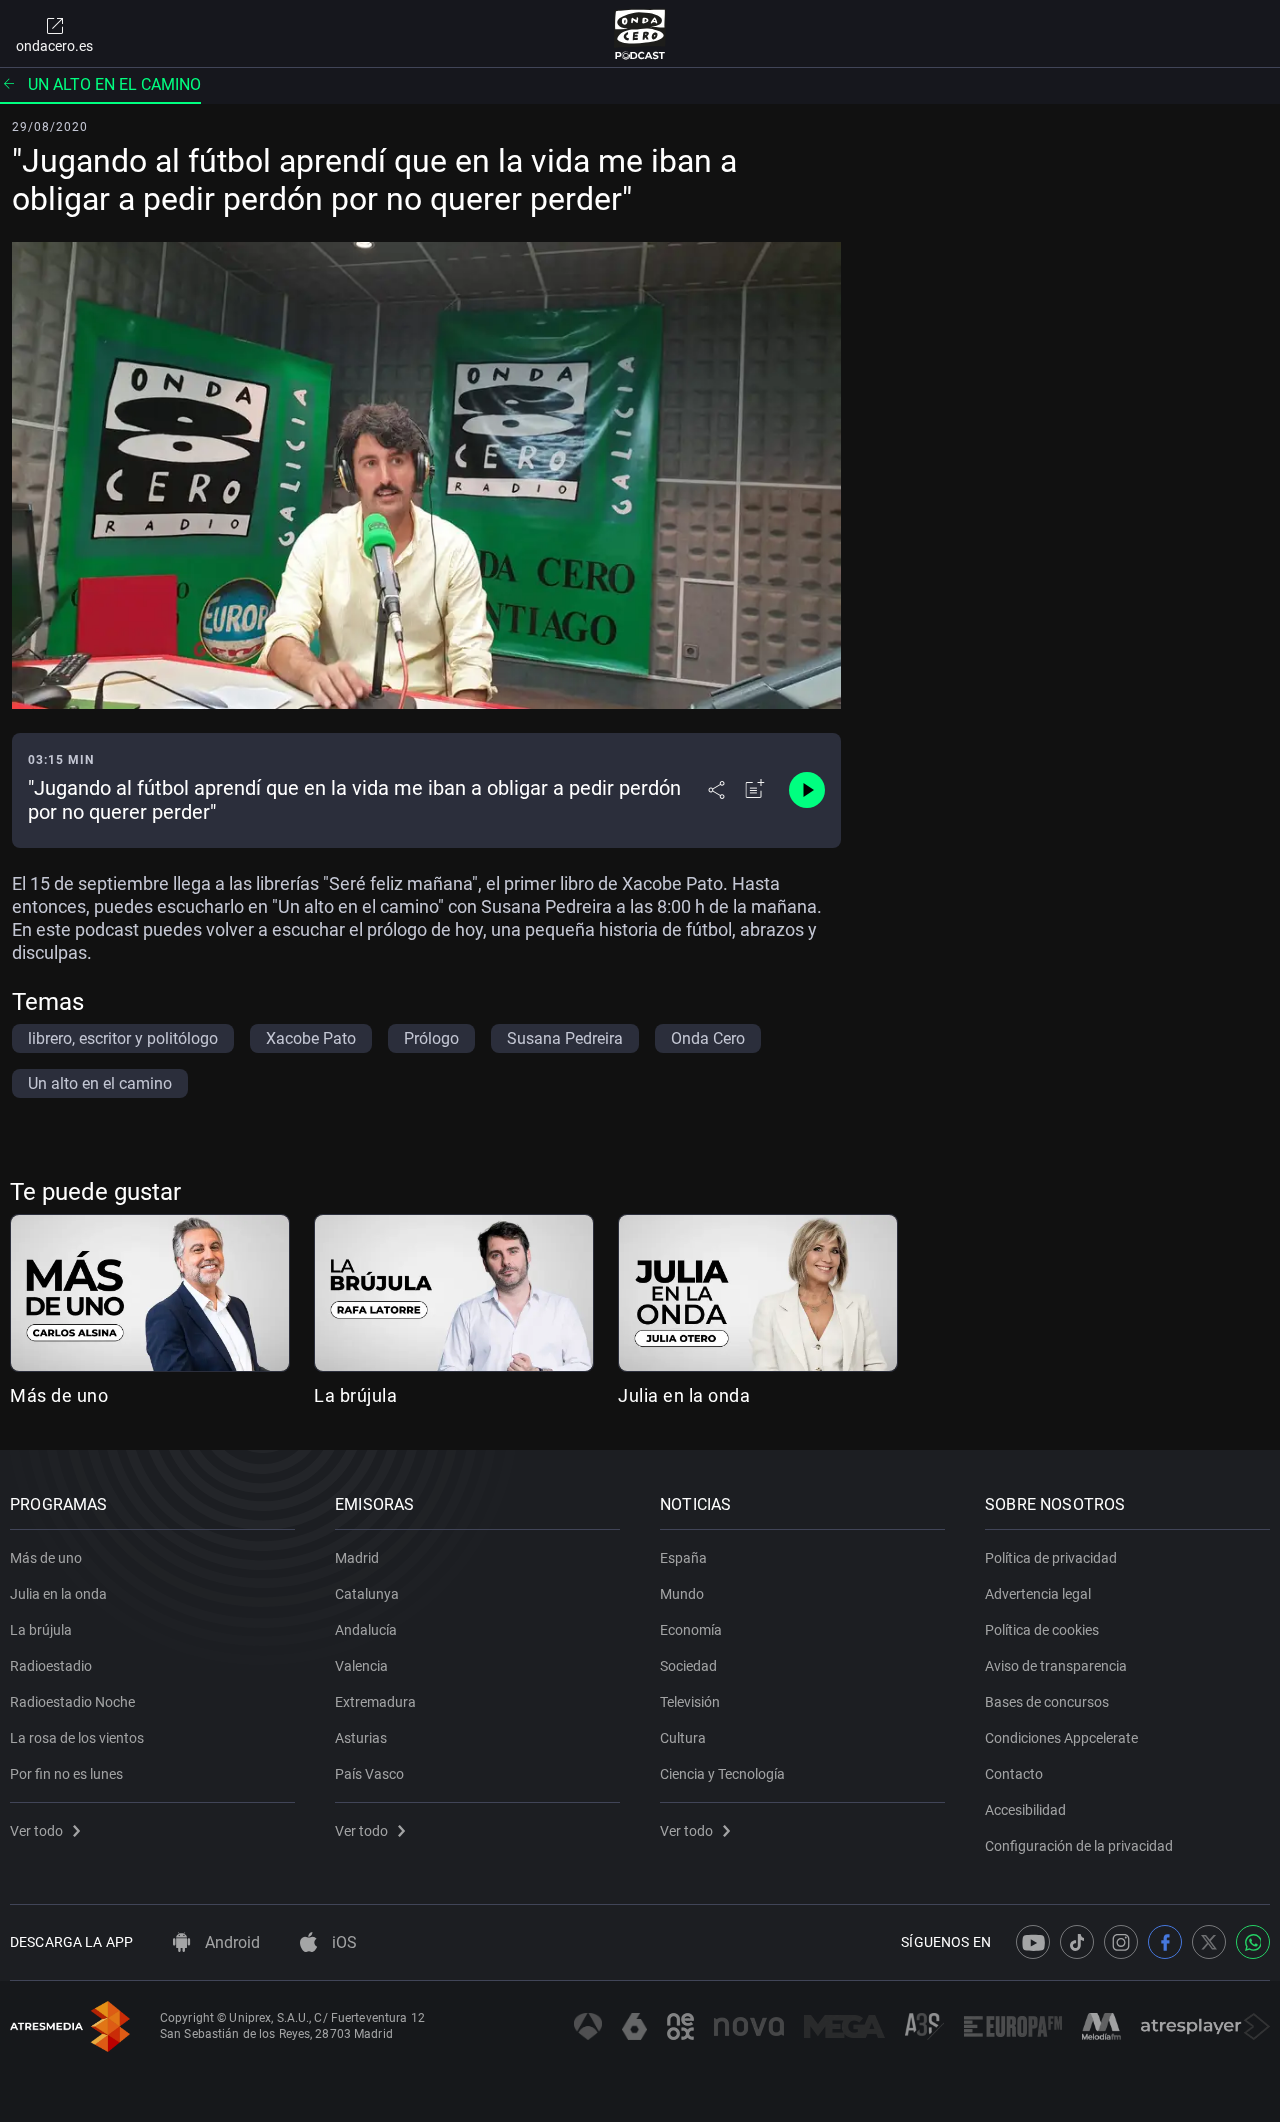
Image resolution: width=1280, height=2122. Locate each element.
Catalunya (367, 1594)
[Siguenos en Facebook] (1165, 1942)
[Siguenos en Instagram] (1121, 1942)
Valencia (361, 1666)
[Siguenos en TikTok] (1077, 1942)
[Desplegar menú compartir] (716, 790)
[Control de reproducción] (807, 790)
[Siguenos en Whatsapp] (1253, 1942)
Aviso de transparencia (1056, 1666)
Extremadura (375, 1702)
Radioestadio (51, 1666)
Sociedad (688, 1666)
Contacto (1014, 1774)
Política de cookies (1042, 1630)
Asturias (361, 1738)
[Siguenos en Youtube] (1033, 1942)
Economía (691, 1630)
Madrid (357, 1558)
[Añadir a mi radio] (755, 790)
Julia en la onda (684, 1395)
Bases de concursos (1047, 1702)
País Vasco (369, 1774)
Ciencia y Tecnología (722, 1774)
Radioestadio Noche (72, 1702)
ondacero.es (54, 46)
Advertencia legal (1038, 1594)
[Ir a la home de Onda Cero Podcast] (640, 34)
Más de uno (59, 1395)
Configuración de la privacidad (1079, 1846)
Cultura (683, 1738)
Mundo (682, 1594)
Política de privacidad (1051, 1558)
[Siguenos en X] (1209, 1942)
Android (230, 1942)
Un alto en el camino (114, 84)
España (683, 1558)
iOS (342, 1942)
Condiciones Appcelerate (1061, 1738)
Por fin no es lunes (66, 1774)
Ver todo (36, 1831)
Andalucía (366, 1630)
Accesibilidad (1025, 1810)
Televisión (690, 1702)
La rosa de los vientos (77, 1738)
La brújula (355, 1395)
